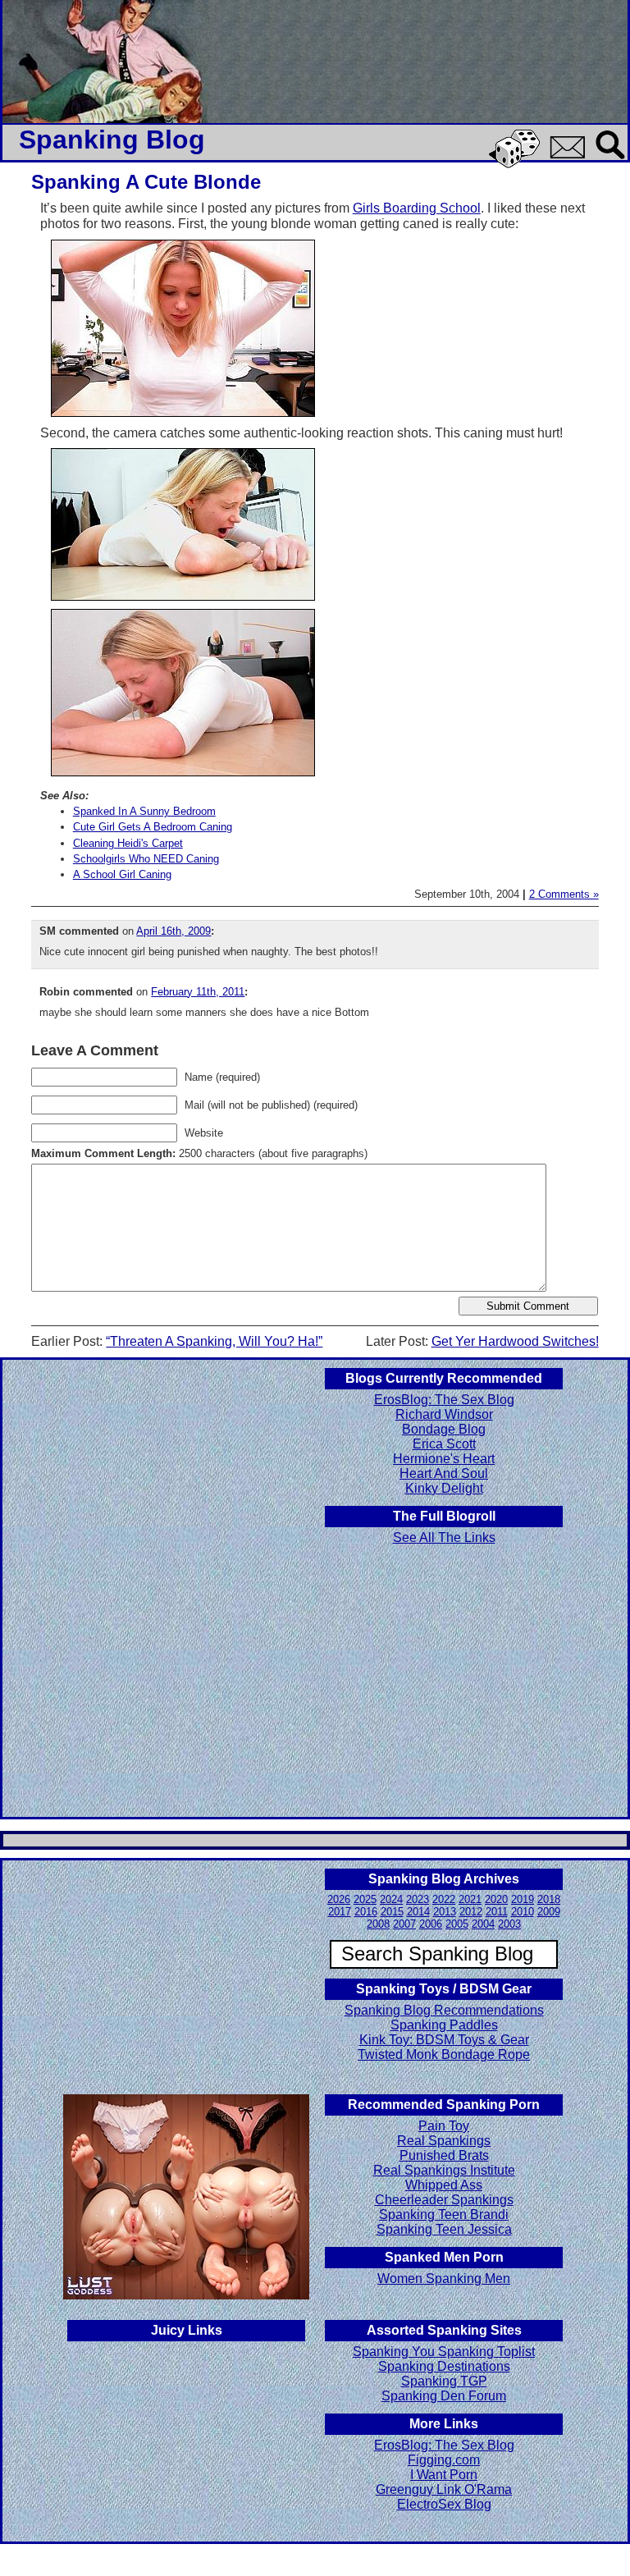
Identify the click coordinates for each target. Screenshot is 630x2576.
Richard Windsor (444, 1414)
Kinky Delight (444, 1488)
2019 (523, 1899)
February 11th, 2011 (198, 992)
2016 (366, 1912)
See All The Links (444, 1537)
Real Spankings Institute (444, 2170)
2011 (497, 1912)
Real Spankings (444, 2141)
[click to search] (611, 160)
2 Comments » (564, 894)
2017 (340, 1912)
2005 (457, 1924)
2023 (418, 1899)
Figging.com (444, 2460)
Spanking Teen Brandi (444, 2215)
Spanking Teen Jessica (444, 2229)
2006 (431, 1924)
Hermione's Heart (444, 1459)
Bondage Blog (444, 1429)
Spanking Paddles (444, 2025)
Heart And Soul (444, 1473)
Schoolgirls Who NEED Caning (146, 859)
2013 (445, 1912)
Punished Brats (444, 2155)
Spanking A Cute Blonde (146, 182)
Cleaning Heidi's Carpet (128, 843)
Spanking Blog (112, 140)
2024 (391, 1899)
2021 (470, 1899)
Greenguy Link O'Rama (444, 2489)
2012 (471, 1912)
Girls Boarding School (417, 208)
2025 (365, 1899)
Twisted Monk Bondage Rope (444, 2054)
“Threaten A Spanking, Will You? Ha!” (214, 1341)
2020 (496, 1899)
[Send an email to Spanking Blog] (571, 156)
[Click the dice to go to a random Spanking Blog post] (517, 165)
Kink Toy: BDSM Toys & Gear (444, 2040)
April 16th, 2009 (173, 931)
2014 (418, 1912)
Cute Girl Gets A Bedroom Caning (153, 827)
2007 (404, 1924)
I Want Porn (444, 2475)
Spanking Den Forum (444, 2396)
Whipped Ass (444, 2185)
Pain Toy (444, 2126)
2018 (549, 1899)
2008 (378, 1924)
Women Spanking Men (444, 2279)
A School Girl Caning (122, 874)
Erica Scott (444, 1444)
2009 (549, 1912)
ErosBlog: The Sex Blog (444, 1400)
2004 (483, 1924)
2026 (339, 1899)
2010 (523, 1912)
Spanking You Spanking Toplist (444, 2352)
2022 (444, 1899)
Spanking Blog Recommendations (444, 2010)
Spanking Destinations (444, 2366)
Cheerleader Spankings (444, 2200)
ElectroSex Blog (444, 2504)
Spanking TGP (444, 2381)
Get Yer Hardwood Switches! (515, 1341)
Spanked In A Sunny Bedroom (144, 811)
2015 (392, 1912)
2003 (509, 1924)
